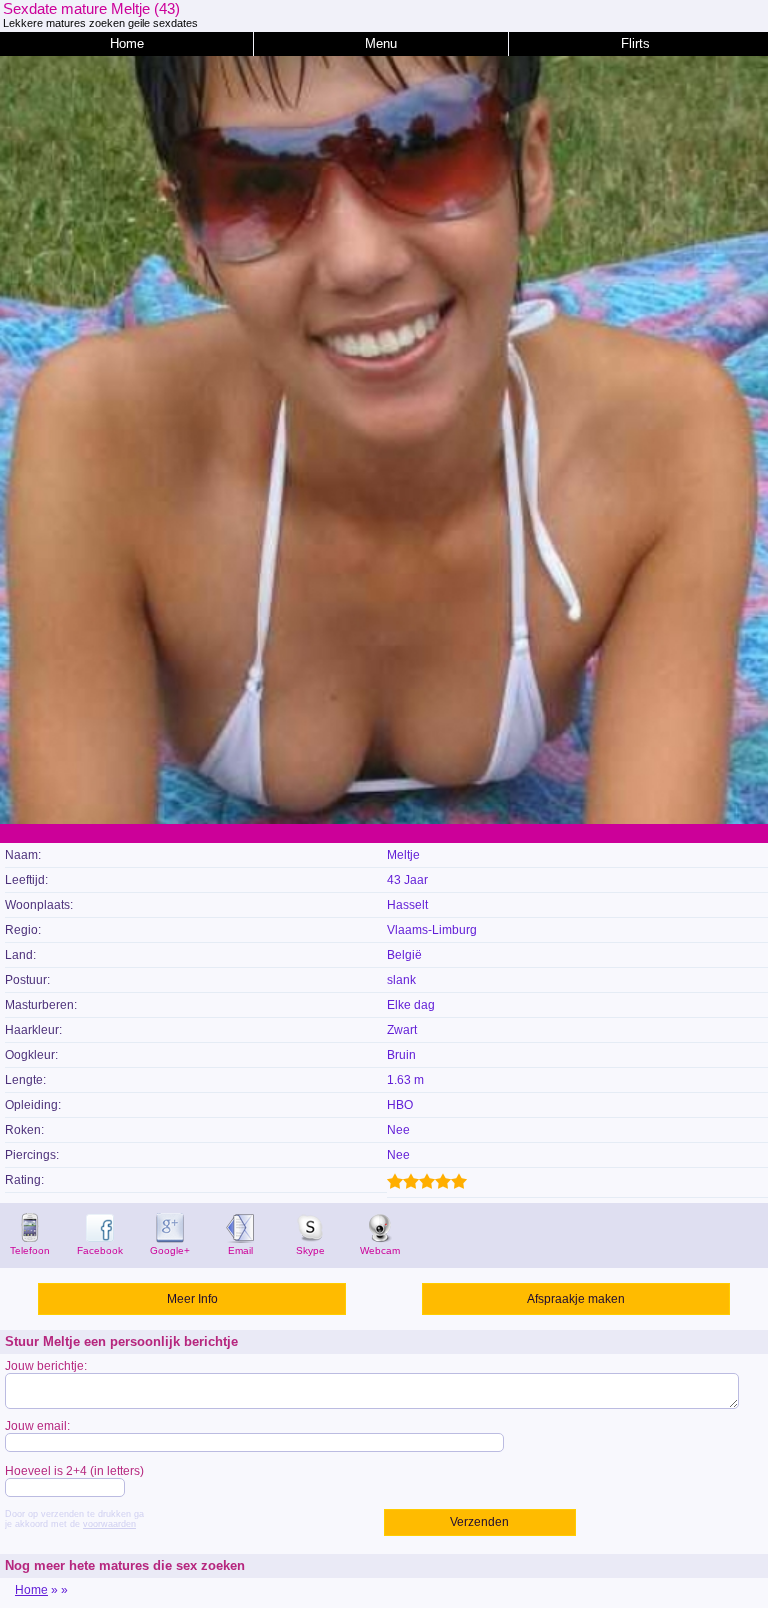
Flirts (635, 43)
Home (127, 43)
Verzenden (479, 1522)
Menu (381, 43)
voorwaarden (109, 1524)
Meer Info (192, 1299)
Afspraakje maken (576, 1299)
